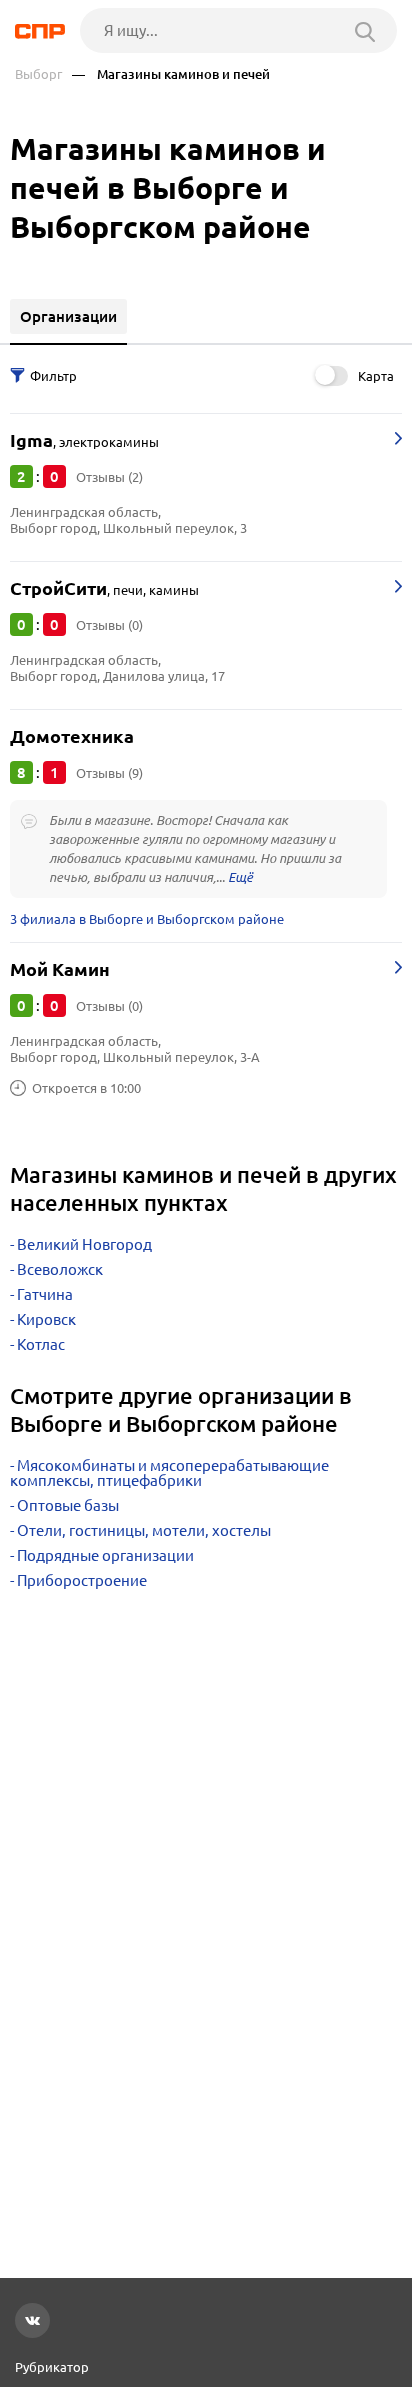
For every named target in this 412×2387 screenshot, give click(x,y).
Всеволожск (60, 1269)
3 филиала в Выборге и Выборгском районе (147, 919)
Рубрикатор (52, 2367)
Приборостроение (82, 1580)
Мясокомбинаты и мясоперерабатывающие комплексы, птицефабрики (169, 1473)
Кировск (46, 1319)
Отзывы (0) (109, 625)
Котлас (41, 1344)
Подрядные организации (105, 1555)
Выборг (38, 74)
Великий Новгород (84, 1244)
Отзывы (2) (109, 477)
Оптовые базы (68, 1505)
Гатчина (45, 1294)
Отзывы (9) (109, 773)
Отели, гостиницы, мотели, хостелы (144, 1530)
